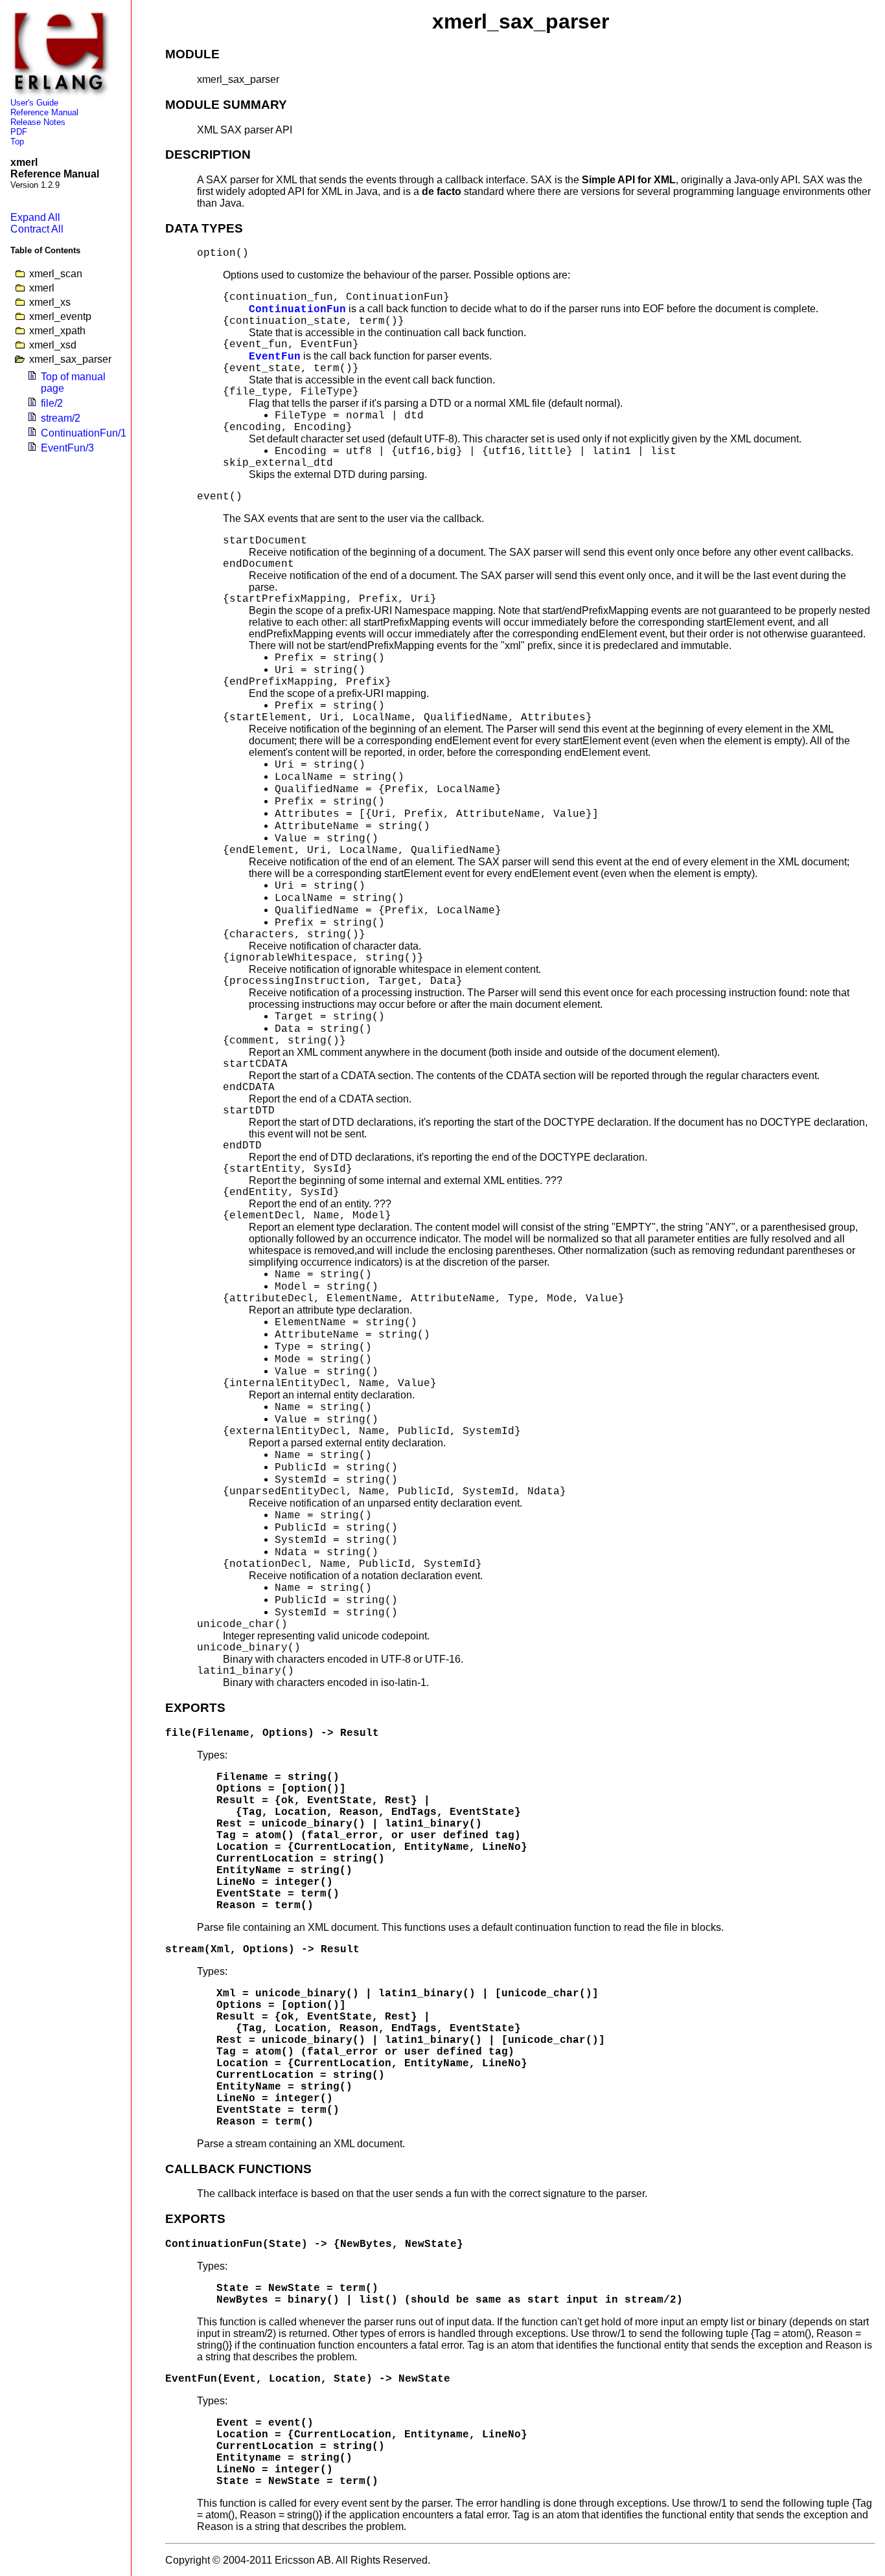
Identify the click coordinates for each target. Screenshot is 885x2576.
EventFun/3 (67, 448)
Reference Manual (44, 112)
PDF (19, 132)
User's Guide (34, 103)
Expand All (35, 217)
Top (17, 142)
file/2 (52, 403)
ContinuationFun (297, 310)
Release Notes (38, 122)
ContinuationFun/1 (84, 433)
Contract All (37, 229)
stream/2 (61, 418)
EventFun (275, 357)
